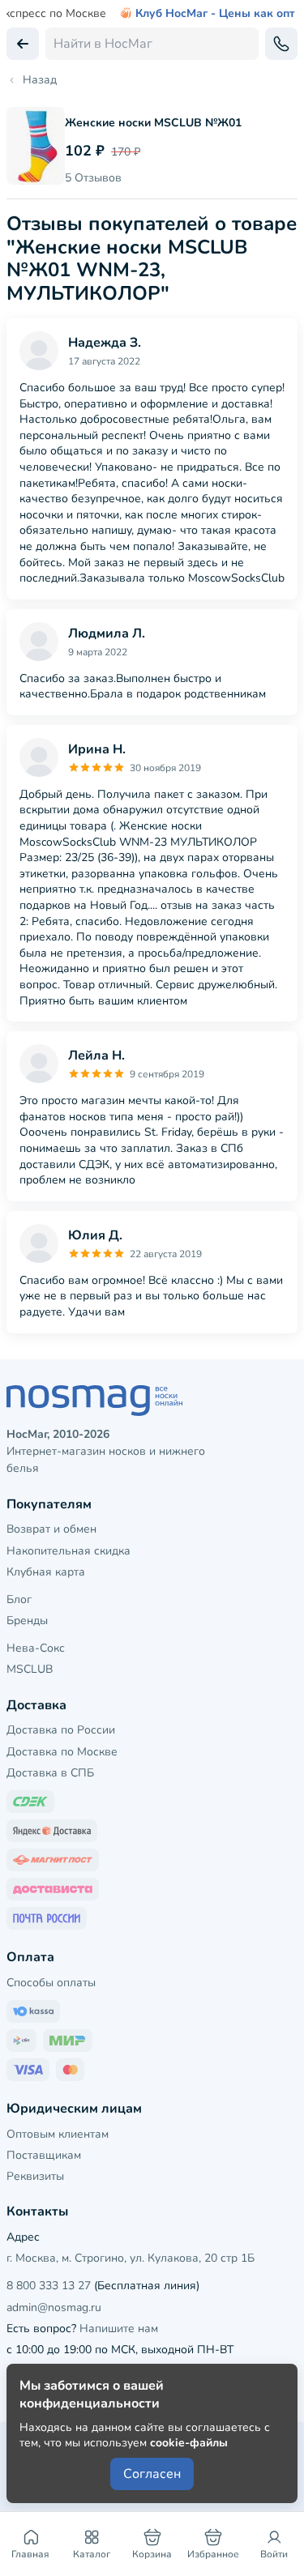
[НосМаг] (152, 1401)
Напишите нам (119, 2329)
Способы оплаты (51, 1983)
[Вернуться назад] (23, 44)
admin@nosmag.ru (54, 2307)
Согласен (152, 2474)
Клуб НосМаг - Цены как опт (215, 14)
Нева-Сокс (36, 1648)
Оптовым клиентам (58, 2134)
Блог (19, 1599)
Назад (40, 80)
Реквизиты (35, 2176)
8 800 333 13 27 (49, 2286)
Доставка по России (61, 1730)
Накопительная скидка (69, 1551)
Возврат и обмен (51, 1529)
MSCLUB (30, 1669)
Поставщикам (44, 2155)
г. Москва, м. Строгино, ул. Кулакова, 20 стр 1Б (131, 2258)
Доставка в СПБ (50, 1773)
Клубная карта (46, 1572)
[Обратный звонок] (281, 44)
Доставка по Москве (62, 1752)
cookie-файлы (189, 2443)
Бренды (27, 1621)
